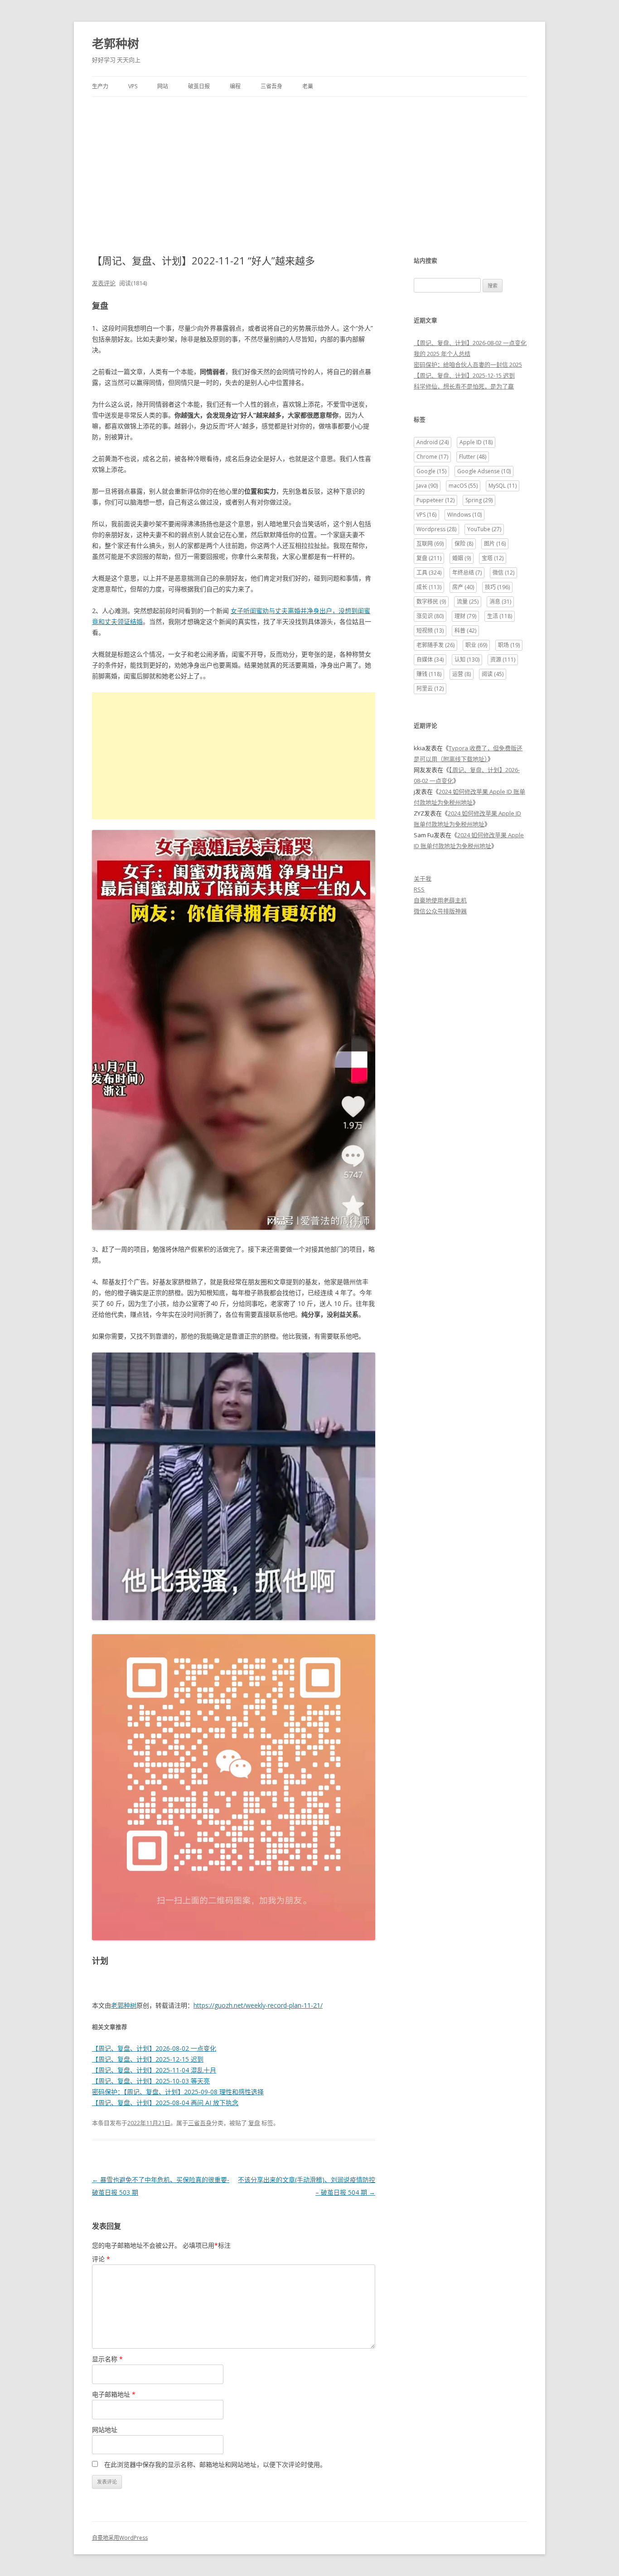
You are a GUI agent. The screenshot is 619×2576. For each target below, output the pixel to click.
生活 (500, 616)
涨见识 (430, 616)
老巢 (308, 86)
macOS (463, 486)
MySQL (503, 486)
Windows (464, 515)
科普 (465, 631)
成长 (429, 587)
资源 (503, 660)
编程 (235, 86)
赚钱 (429, 674)
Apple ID (476, 442)
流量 (468, 602)
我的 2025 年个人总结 (442, 354)
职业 (476, 645)
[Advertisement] (309, 165)
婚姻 (462, 558)
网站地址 (105, 2430)
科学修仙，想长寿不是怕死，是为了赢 (464, 386)
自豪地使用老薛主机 (440, 900)
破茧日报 (199, 86)
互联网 (430, 544)
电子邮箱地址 (114, 2394)
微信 (503, 573)
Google (431, 471)
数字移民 (431, 602)
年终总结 (467, 573)
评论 (101, 2259)
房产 (463, 587)
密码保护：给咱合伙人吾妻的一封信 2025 (468, 365)
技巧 (497, 587)
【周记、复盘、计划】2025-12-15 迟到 (148, 2059)
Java (427, 486)
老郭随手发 (435, 645)
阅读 (493, 674)
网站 (163, 86)
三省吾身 (271, 86)
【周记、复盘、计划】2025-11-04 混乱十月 (154, 2070)
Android (433, 442)
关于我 (423, 878)
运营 (462, 674)
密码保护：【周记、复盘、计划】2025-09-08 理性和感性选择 (178, 2092)
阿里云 (430, 688)
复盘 (254, 2123)
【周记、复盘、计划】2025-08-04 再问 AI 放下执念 (165, 2103)
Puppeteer (435, 500)
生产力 (100, 86)
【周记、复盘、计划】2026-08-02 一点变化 (154, 2048)
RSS (419, 889)
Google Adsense (484, 471)
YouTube (484, 529)
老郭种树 (116, 43)
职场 (509, 645)
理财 (465, 616)
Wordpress (436, 529)
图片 (495, 544)
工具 (429, 573)
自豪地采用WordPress (120, 2538)
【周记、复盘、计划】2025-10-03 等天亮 (151, 2081)
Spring (479, 500)
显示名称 (107, 2359)
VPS (133, 86)
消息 (500, 602)
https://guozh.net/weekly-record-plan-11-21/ (258, 2005)
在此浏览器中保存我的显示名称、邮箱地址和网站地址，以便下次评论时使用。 (215, 2464)
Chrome (432, 457)
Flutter (473, 457)
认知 (467, 660)
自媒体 (430, 660)
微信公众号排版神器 (440, 911)
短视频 (430, 631)
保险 (464, 544)
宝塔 (493, 558)
